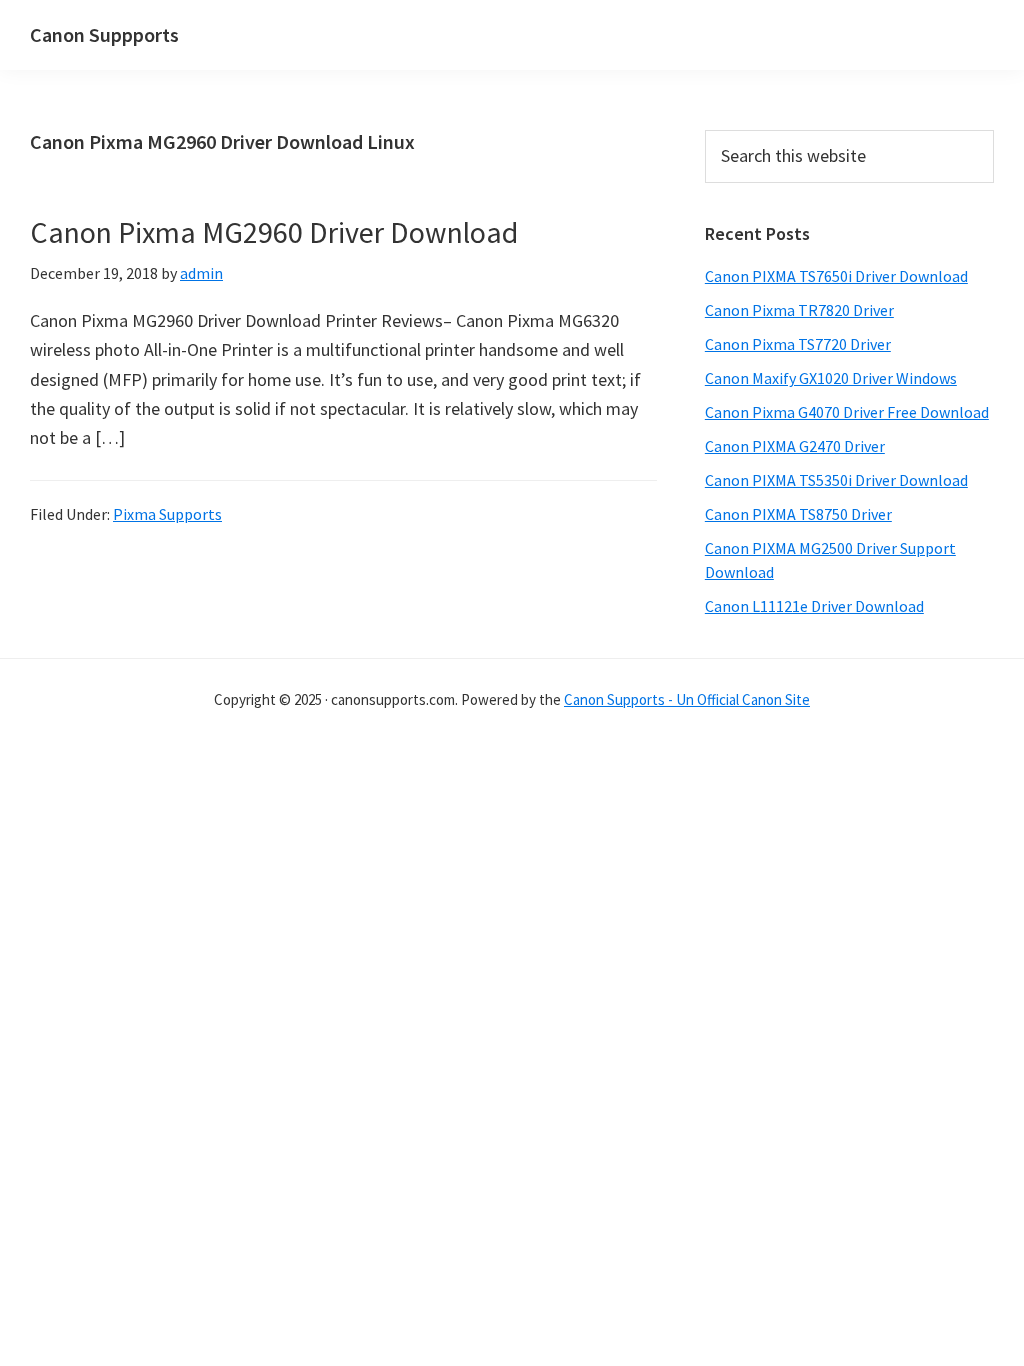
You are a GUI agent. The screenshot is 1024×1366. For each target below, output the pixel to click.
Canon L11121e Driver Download (814, 606)
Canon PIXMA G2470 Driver (795, 446)
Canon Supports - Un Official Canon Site (687, 699)
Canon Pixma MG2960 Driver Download (274, 232)
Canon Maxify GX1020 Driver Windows (831, 378)
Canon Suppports (104, 34)
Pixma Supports (167, 514)
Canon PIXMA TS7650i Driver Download (836, 276)
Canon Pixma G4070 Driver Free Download (847, 412)
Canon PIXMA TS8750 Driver (798, 514)
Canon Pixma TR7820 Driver (799, 310)
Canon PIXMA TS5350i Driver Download (836, 480)
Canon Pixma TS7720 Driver (798, 344)
